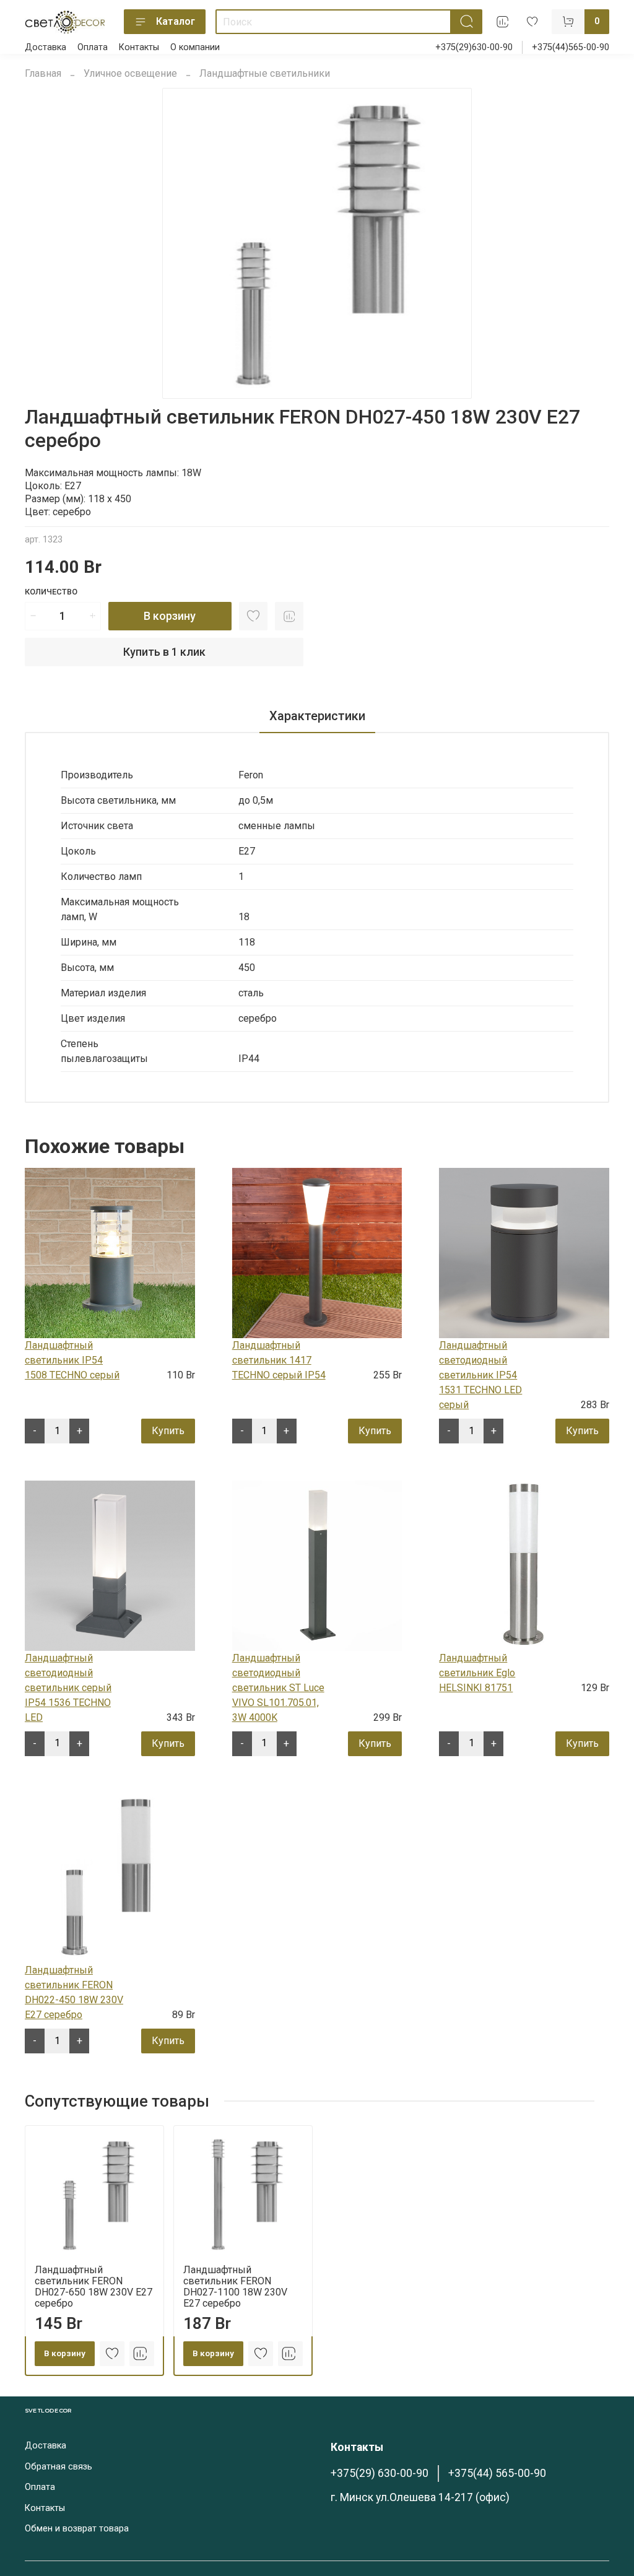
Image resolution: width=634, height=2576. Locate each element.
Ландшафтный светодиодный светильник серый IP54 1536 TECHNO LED (68, 1688)
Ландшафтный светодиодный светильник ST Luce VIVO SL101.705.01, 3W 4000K (278, 1688)
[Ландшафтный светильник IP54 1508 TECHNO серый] (110, 1252)
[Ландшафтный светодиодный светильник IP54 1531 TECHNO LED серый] (524, 1252)
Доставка (46, 47)
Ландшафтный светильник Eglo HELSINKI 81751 (477, 1673)
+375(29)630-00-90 (474, 47)
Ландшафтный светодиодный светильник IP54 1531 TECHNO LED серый (480, 1375)
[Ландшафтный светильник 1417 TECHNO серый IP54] (317, 1252)
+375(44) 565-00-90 (497, 2473)
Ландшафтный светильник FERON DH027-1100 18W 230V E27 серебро (235, 2287)
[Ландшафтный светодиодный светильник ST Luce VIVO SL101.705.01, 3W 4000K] (317, 1565)
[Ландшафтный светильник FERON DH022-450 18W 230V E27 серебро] (110, 1877)
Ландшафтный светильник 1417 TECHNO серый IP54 (279, 1360)
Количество (51, 592)
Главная (43, 73)
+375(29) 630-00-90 (380, 2473)
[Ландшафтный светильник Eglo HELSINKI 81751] (524, 1565)
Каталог (176, 21)
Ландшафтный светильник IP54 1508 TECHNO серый (72, 1360)
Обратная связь (59, 2467)
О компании (195, 47)
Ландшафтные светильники (265, 73)
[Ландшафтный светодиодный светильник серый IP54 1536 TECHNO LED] (110, 1565)
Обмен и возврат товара (77, 2529)
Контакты (139, 47)
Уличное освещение (130, 73)
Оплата (93, 47)
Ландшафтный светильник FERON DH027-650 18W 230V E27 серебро (93, 2287)
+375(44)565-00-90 (571, 47)
